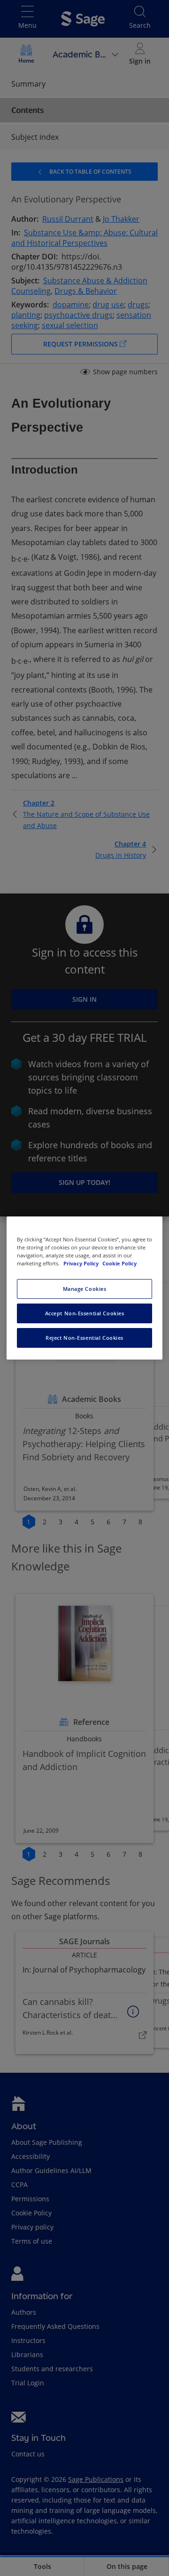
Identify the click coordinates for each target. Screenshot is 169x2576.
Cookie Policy (119, 1263)
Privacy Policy (82, 1263)
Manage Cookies (85, 1289)
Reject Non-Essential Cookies (84, 1338)
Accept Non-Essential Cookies (85, 1313)
